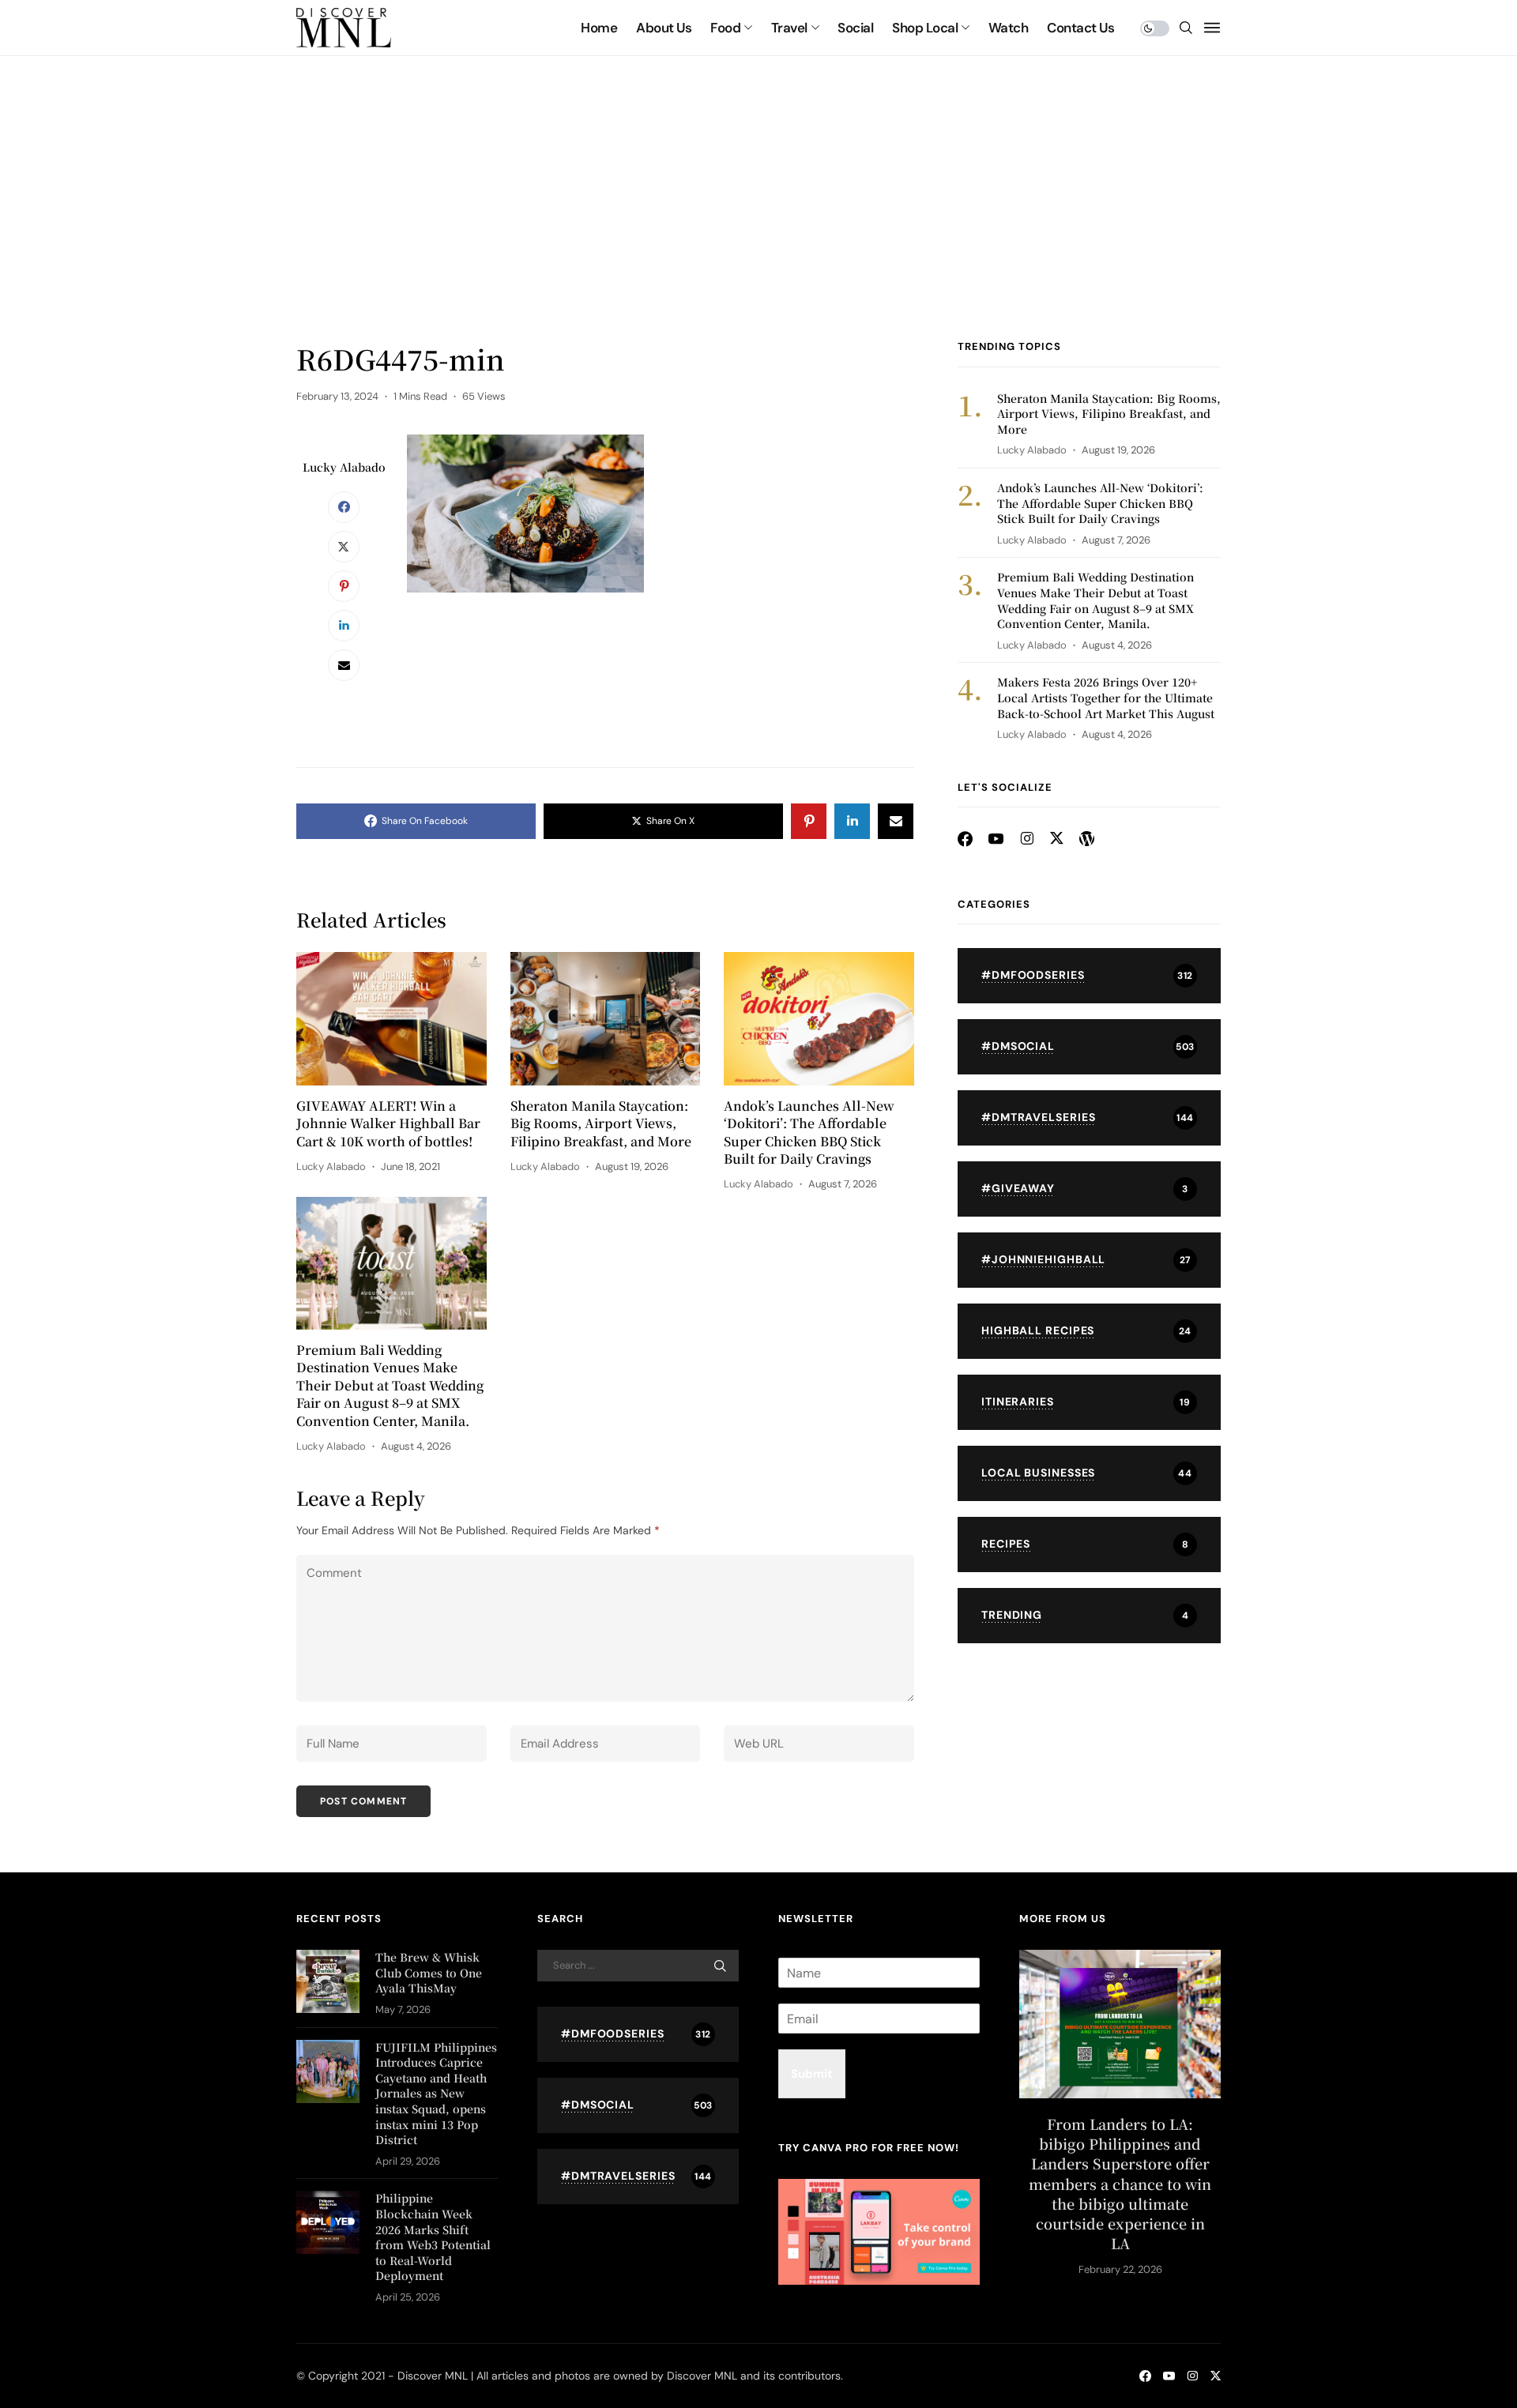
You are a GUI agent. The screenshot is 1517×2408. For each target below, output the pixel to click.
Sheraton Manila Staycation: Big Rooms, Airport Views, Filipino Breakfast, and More (601, 1124)
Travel (789, 28)
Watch (1008, 28)
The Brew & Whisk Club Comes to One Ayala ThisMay (429, 1972)
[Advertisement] (758, 221)
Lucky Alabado (344, 467)
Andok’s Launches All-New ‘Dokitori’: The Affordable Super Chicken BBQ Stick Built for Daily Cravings (809, 1133)
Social (855, 28)
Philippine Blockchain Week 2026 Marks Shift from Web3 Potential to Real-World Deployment (433, 2237)
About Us (664, 28)
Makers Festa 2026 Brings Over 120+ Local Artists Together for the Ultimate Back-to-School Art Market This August (1106, 697)
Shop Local (925, 28)
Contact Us (1080, 28)
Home (599, 28)
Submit (812, 2074)
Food (725, 28)
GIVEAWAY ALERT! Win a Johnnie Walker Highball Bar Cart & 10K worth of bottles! (388, 1124)
